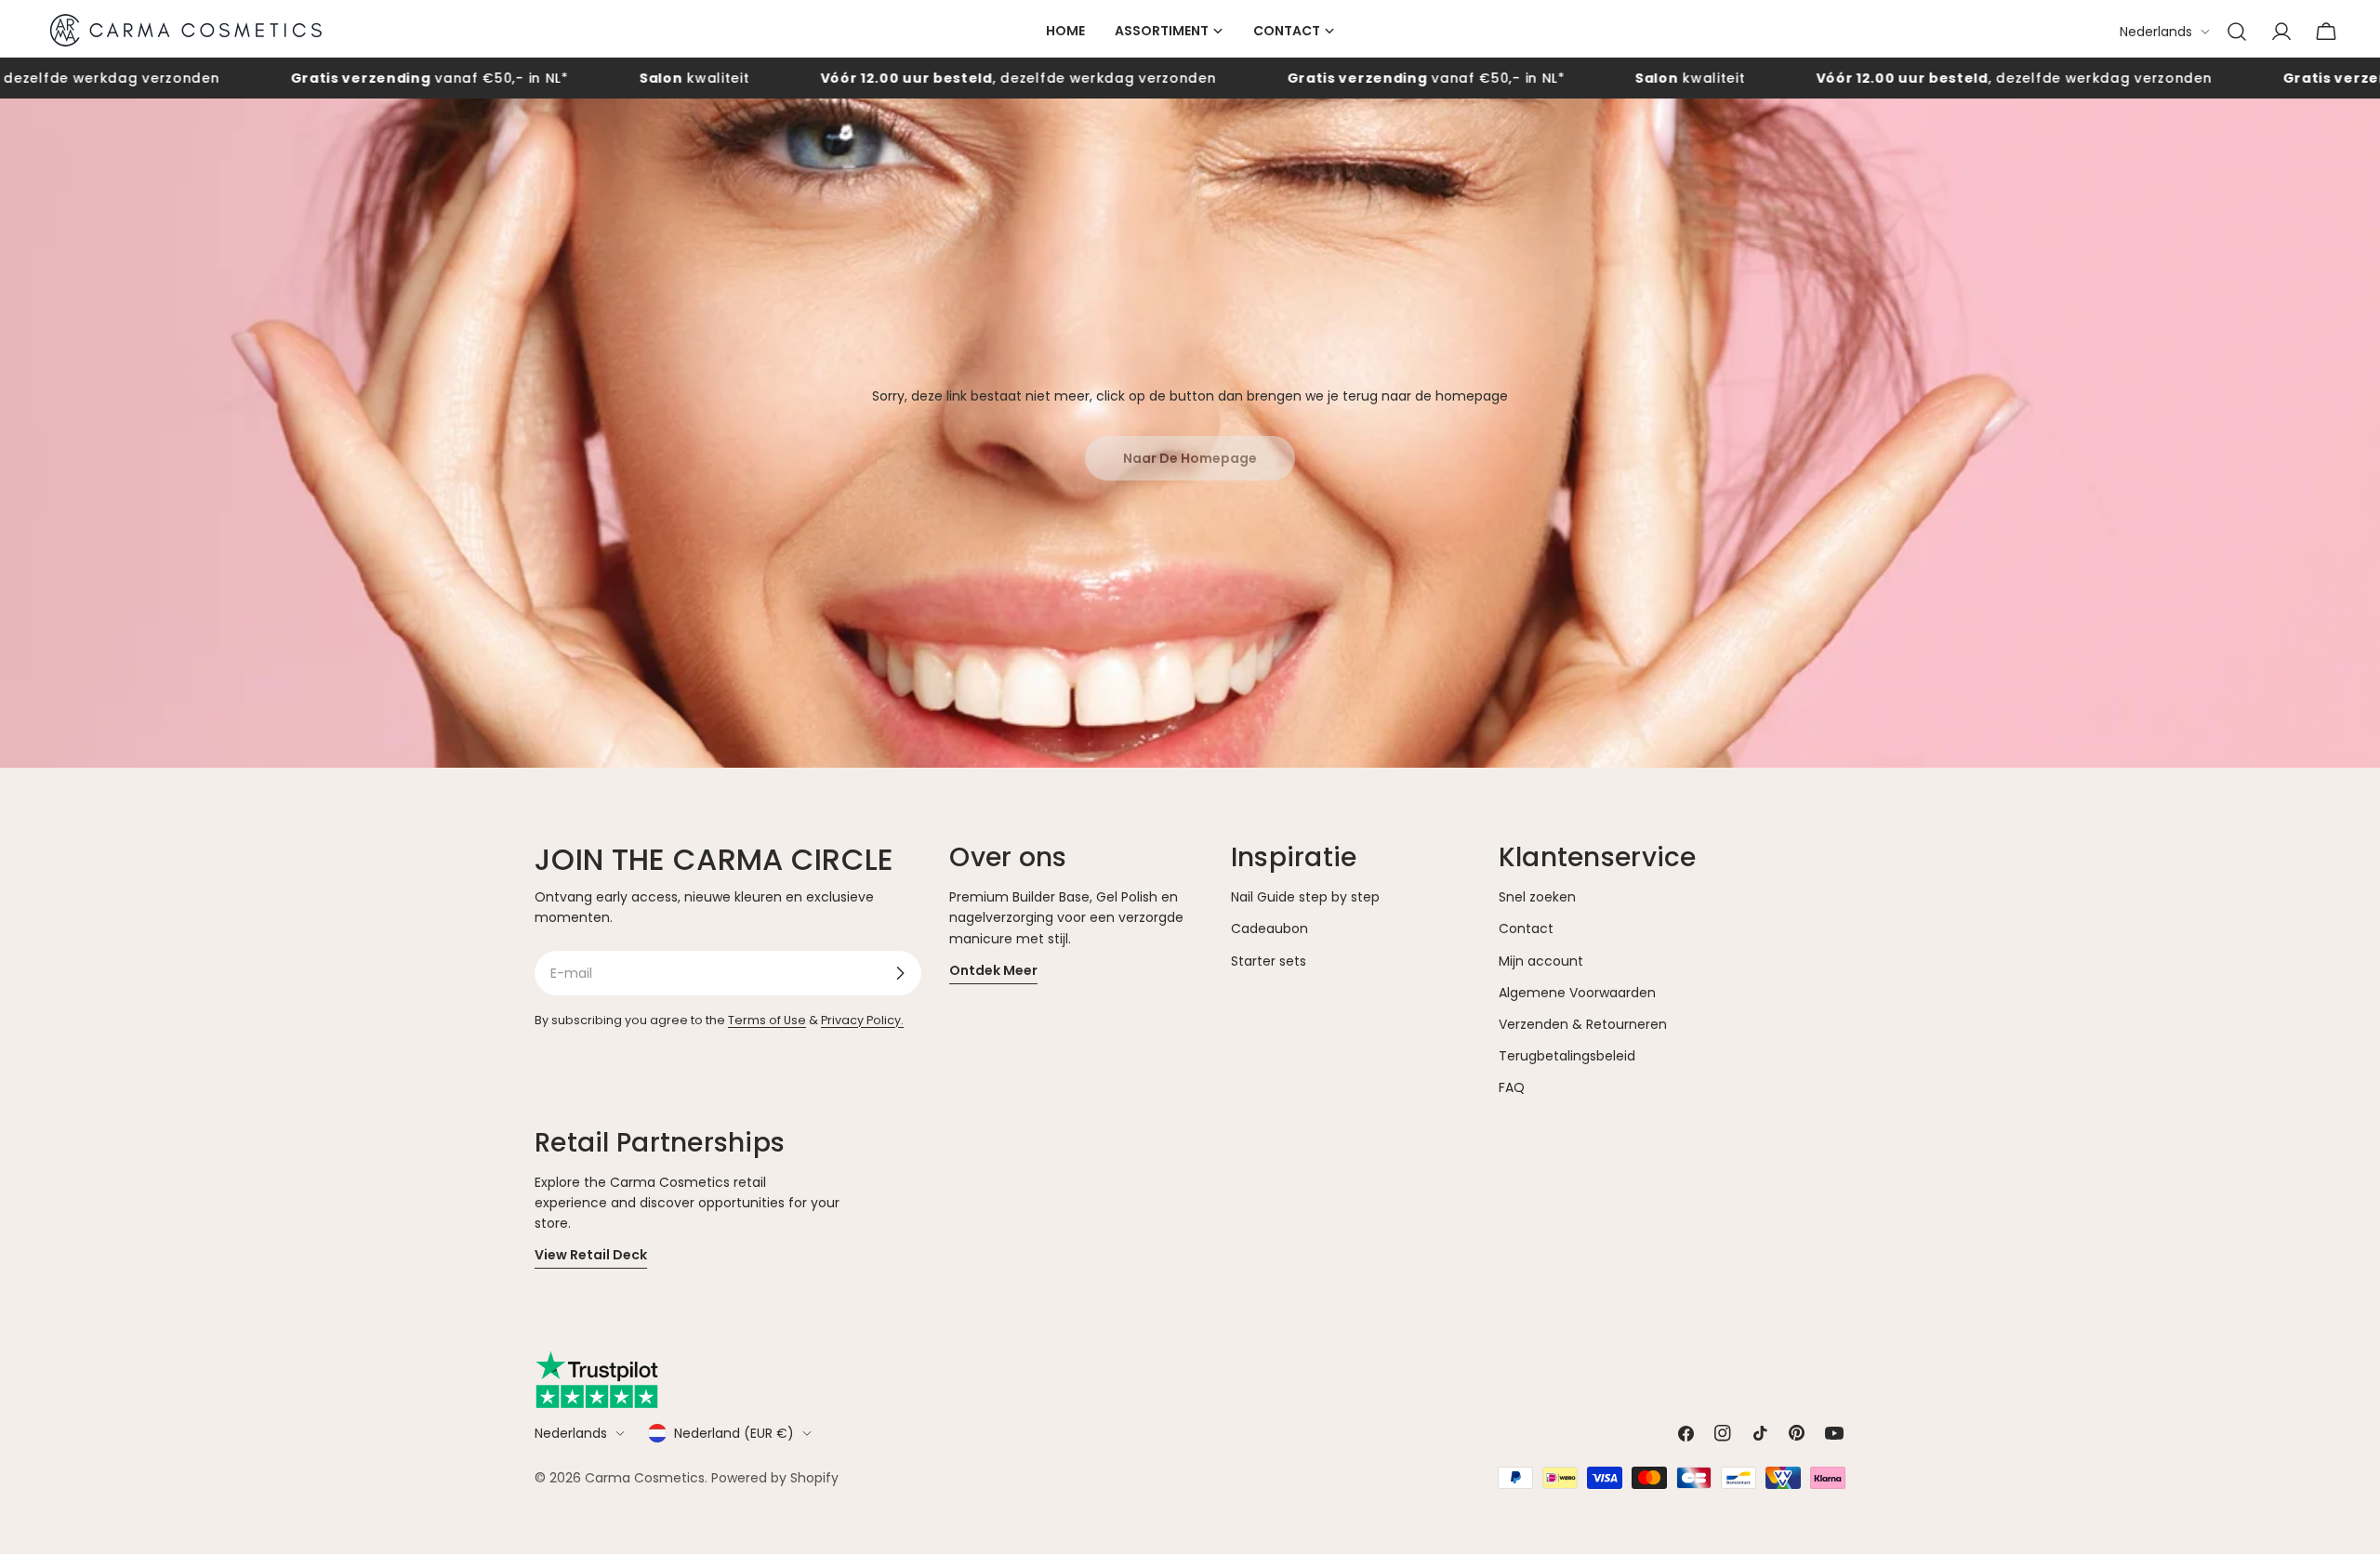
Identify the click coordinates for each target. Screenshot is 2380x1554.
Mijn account (1541, 961)
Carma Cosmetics (645, 1478)
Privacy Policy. (862, 1020)
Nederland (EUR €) (734, 1433)
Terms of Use (767, 1020)
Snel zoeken (1537, 897)
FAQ (1512, 1087)
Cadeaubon (1269, 928)
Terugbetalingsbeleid (1567, 1056)
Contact (1526, 928)
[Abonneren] (900, 973)
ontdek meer (993, 970)
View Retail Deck (591, 1255)
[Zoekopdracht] (2237, 32)
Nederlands (2156, 32)
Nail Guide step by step (1305, 897)
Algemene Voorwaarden (1577, 993)
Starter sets (1269, 961)
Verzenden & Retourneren (1583, 1024)
